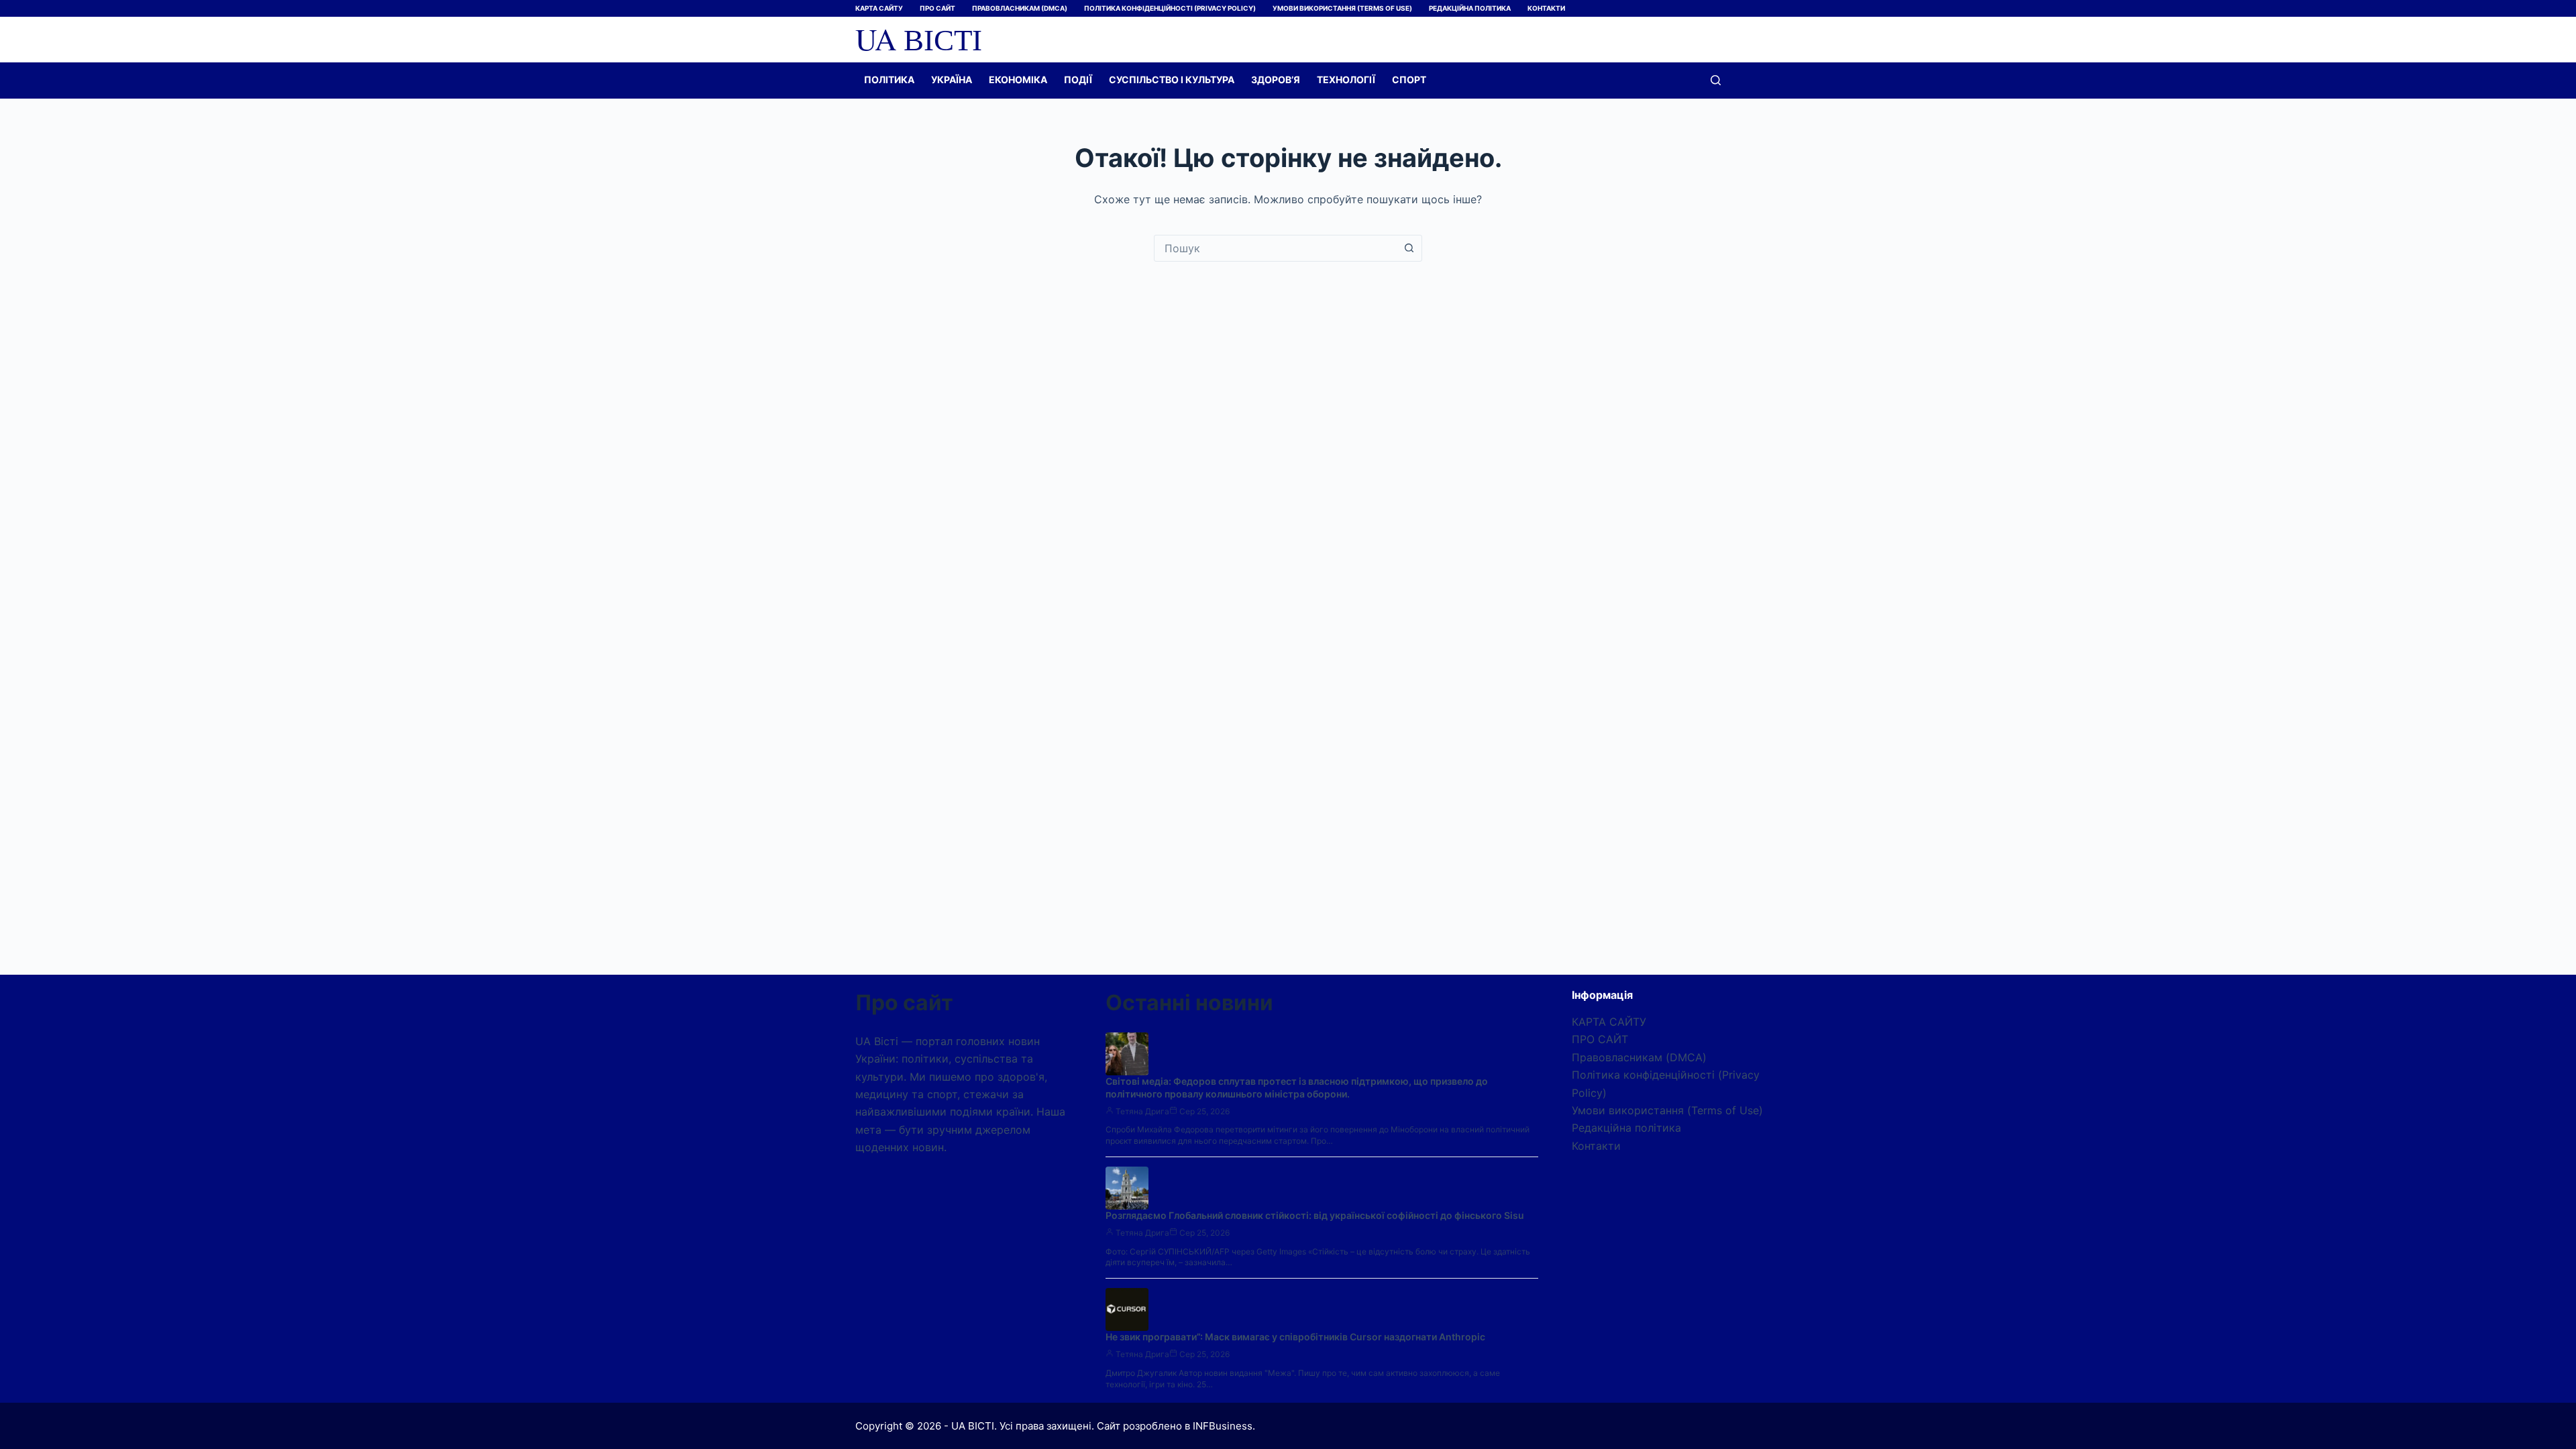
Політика (889, 79)
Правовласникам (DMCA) (1020, 8)
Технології (1346, 79)
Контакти (1546, 8)
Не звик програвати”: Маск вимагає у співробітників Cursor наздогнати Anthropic (1295, 1337)
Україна (952, 79)
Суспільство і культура (1172, 79)
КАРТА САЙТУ (879, 8)
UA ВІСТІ (919, 39)
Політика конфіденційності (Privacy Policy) (1170, 8)
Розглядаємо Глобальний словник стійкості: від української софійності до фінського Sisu (1315, 1215)
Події (1078, 79)
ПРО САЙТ (937, 8)
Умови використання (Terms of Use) (1342, 8)
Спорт (1409, 79)
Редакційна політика (1470, 8)
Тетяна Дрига (1142, 1111)
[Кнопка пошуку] (1409, 248)
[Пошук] (1716, 80)
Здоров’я (1276, 79)
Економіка (1018, 79)
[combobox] (1275, 248)
